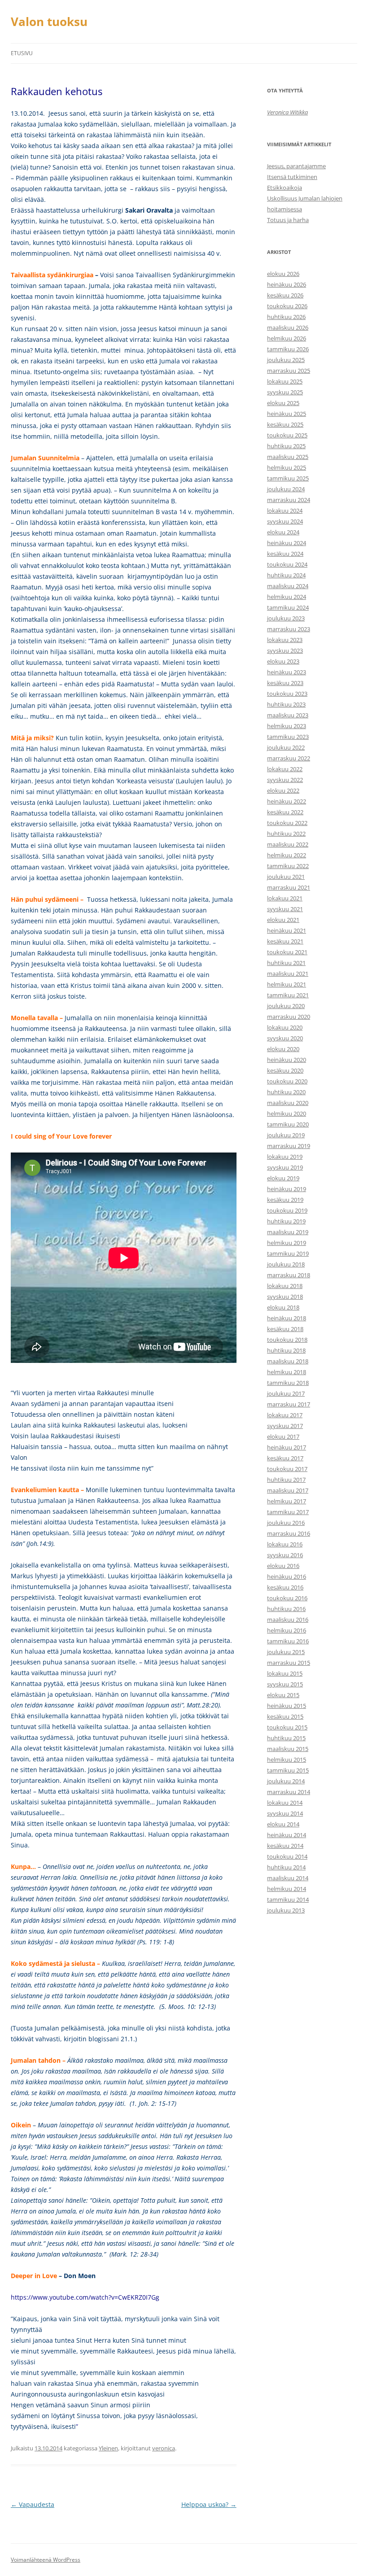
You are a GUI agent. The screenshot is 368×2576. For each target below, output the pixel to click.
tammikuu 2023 (288, 737)
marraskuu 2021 (289, 887)
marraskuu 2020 (289, 1017)
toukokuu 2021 (287, 952)
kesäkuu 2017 (285, 1458)
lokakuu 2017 (285, 1415)
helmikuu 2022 (287, 855)
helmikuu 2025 (287, 467)
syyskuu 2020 (285, 1038)
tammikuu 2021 (288, 995)
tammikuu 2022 (288, 866)
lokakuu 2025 (285, 381)
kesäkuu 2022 (285, 812)
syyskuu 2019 (285, 1167)
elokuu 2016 (283, 1566)
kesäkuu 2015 (285, 1716)
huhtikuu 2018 (286, 1350)
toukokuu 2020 (287, 1081)
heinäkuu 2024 (287, 543)
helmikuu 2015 (287, 1760)
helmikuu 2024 (287, 597)
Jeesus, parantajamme (296, 166)
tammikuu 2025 (288, 478)
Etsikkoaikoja (285, 188)
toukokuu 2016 (287, 1598)
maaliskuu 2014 (288, 1878)
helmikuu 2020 (287, 1113)
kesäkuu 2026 (285, 295)
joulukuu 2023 (286, 618)
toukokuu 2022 (287, 823)
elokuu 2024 (283, 532)
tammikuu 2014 (288, 1899)
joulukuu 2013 (286, 1910)
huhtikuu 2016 (286, 1609)
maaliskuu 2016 (288, 1620)
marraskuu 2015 (289, 1663)
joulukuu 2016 (286, 1523)
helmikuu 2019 (287, 1243)
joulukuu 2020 (286, 1006)
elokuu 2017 (283, 1436)
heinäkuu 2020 (287, 1060)
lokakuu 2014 (285, 1803)
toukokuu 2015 (287, 1727)
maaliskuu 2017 (288, 1490)
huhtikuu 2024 (286, 575)
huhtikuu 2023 (286, 704)
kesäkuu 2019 (285, 1200)
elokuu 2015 (283, 1695)
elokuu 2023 (283, 661)
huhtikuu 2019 (286, 1221)
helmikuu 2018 (287, 1372)
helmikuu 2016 (287, 1630)
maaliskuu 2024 (288, 586)
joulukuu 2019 (286, 1135)
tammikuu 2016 (288, 1641)
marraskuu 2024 (289, 500)
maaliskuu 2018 (288, 1361)
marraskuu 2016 (289, 1533)
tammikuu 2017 (288, 1512)
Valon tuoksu (49, 22)
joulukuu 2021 (286, 877)
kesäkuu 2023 (285, 683)
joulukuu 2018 (286, 1264)
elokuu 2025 (283, 403)
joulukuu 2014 (286, 1781)
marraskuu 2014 (289, 1792)
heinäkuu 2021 (287, 930)
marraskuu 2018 (289, 1275)
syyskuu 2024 (285, 521)
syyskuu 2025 (285, 392)
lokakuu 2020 (285, 1027)
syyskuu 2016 (285, 1555)
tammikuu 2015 (288, 1770)
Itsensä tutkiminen (292, 177)
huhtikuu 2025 (286, 446)
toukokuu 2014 (287, 1856)
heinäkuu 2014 (287, 1835)
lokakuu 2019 (285, 1157)
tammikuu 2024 (288, 607)
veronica (164, 2448)
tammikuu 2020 (288, 1124)
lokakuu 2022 (285, 769)
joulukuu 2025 (286, 360)
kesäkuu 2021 (285, 941)
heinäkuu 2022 (287, 801)
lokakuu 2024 (285, 511)
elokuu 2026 (283, 274)
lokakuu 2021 (285, 898)
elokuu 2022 (283, 790)
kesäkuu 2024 (285, 554)
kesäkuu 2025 (285, 424)
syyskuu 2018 (285, 1297)
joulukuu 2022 (286, 747)
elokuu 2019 (283, 1178)
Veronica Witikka (287, 112)
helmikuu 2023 (287, 726)
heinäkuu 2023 (287, 672)
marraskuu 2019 (289, 1146)
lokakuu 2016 (285, 1544)
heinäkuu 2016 (287, 1576)
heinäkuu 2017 (287, 1447)
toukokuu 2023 (287, 694)
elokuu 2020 (283, 1049)
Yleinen (108, 2448)
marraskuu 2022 (289, 758)
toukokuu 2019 (287, 1210)
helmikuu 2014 (287, 1889)
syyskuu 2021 (285, 909)
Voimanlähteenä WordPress (46, 2560)
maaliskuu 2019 (288, 1232)
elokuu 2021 (283, 920)
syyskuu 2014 (285, 1813)
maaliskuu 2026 (288, 327)
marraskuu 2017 (289, 1404)
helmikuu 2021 (287, 984)
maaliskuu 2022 (288, 844)
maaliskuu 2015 (288, 1749)
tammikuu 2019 (288, 1253)
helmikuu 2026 (287, 338)
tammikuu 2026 (288, 349)
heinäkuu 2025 (287, 414)
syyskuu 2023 (285, 651)
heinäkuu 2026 (287, 284)
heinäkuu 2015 (287, 1706)
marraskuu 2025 (289, 371)
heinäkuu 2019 (287, 1189)
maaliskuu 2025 (288, 457)
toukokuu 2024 (287, 564)
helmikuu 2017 (287, 1501)
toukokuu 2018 (287, 1340)
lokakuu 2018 (285, 1286)
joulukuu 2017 (286, 1393)
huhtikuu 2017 (286, 1480)
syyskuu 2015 (285, 1684)
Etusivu (22, 53)
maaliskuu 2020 (288, 1103)
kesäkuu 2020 (285, 1070)
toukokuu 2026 (287, 306)
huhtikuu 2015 (286, 1738)
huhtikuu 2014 (286, 1867)
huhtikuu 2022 (286, 834)
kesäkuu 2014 (285, 1846)
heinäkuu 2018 (287, 1318)
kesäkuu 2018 (285, 1329)
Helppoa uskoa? (209, 2504)
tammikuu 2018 (288, 1383)
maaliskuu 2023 (288, 715)
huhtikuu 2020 (286, 1092)
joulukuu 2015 (286, 1652)
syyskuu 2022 (285, 780)
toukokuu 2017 (287, 1469)
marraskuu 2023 (289, 629)
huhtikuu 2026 (286, 317)
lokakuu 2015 (285, 1673)
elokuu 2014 (283, 1824)
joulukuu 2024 (286, 489)
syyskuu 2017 (285, 1426)
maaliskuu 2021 (288, 974)
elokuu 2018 (283, 1307)
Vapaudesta (33, 2504)
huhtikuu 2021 (286, 963)
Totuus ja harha (288, 220)
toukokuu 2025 (287, 435)
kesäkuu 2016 (285, 1587)
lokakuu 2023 (285, 640)
